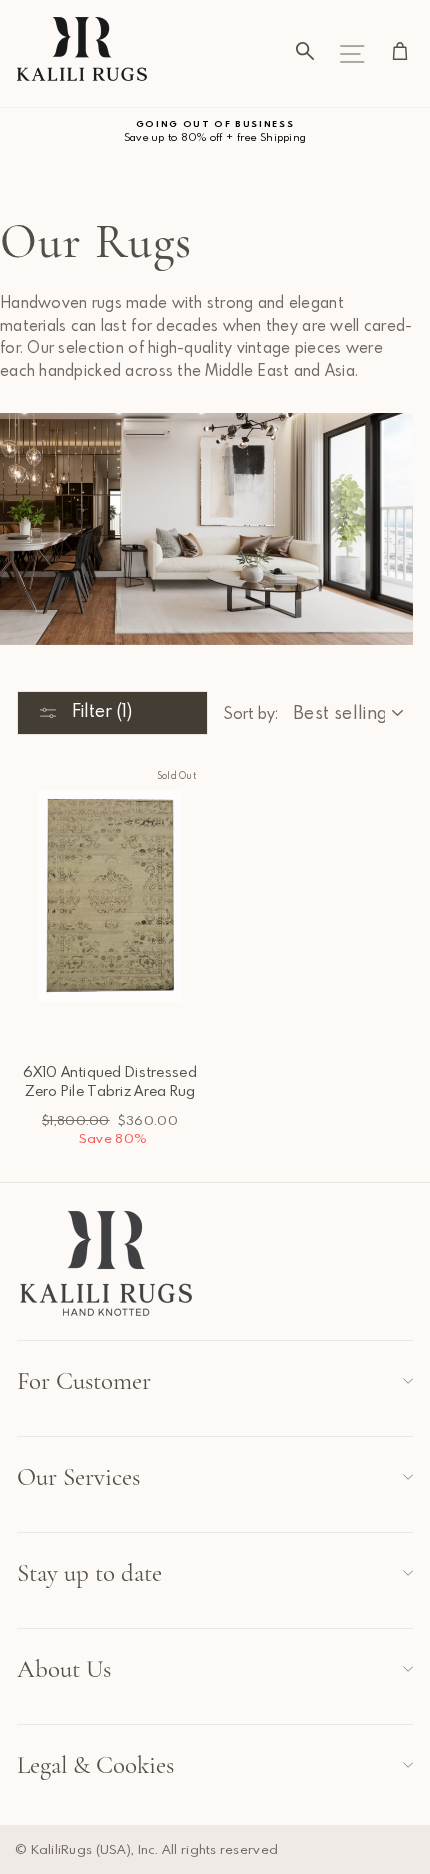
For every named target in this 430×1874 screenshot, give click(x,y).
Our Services (78, 1477)
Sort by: (250, 713)
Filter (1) (100, 710)
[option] (215, 131)
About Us (64, 1669)
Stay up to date (89, 1573)
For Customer (84, 1381)
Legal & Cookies (95, 1765)
